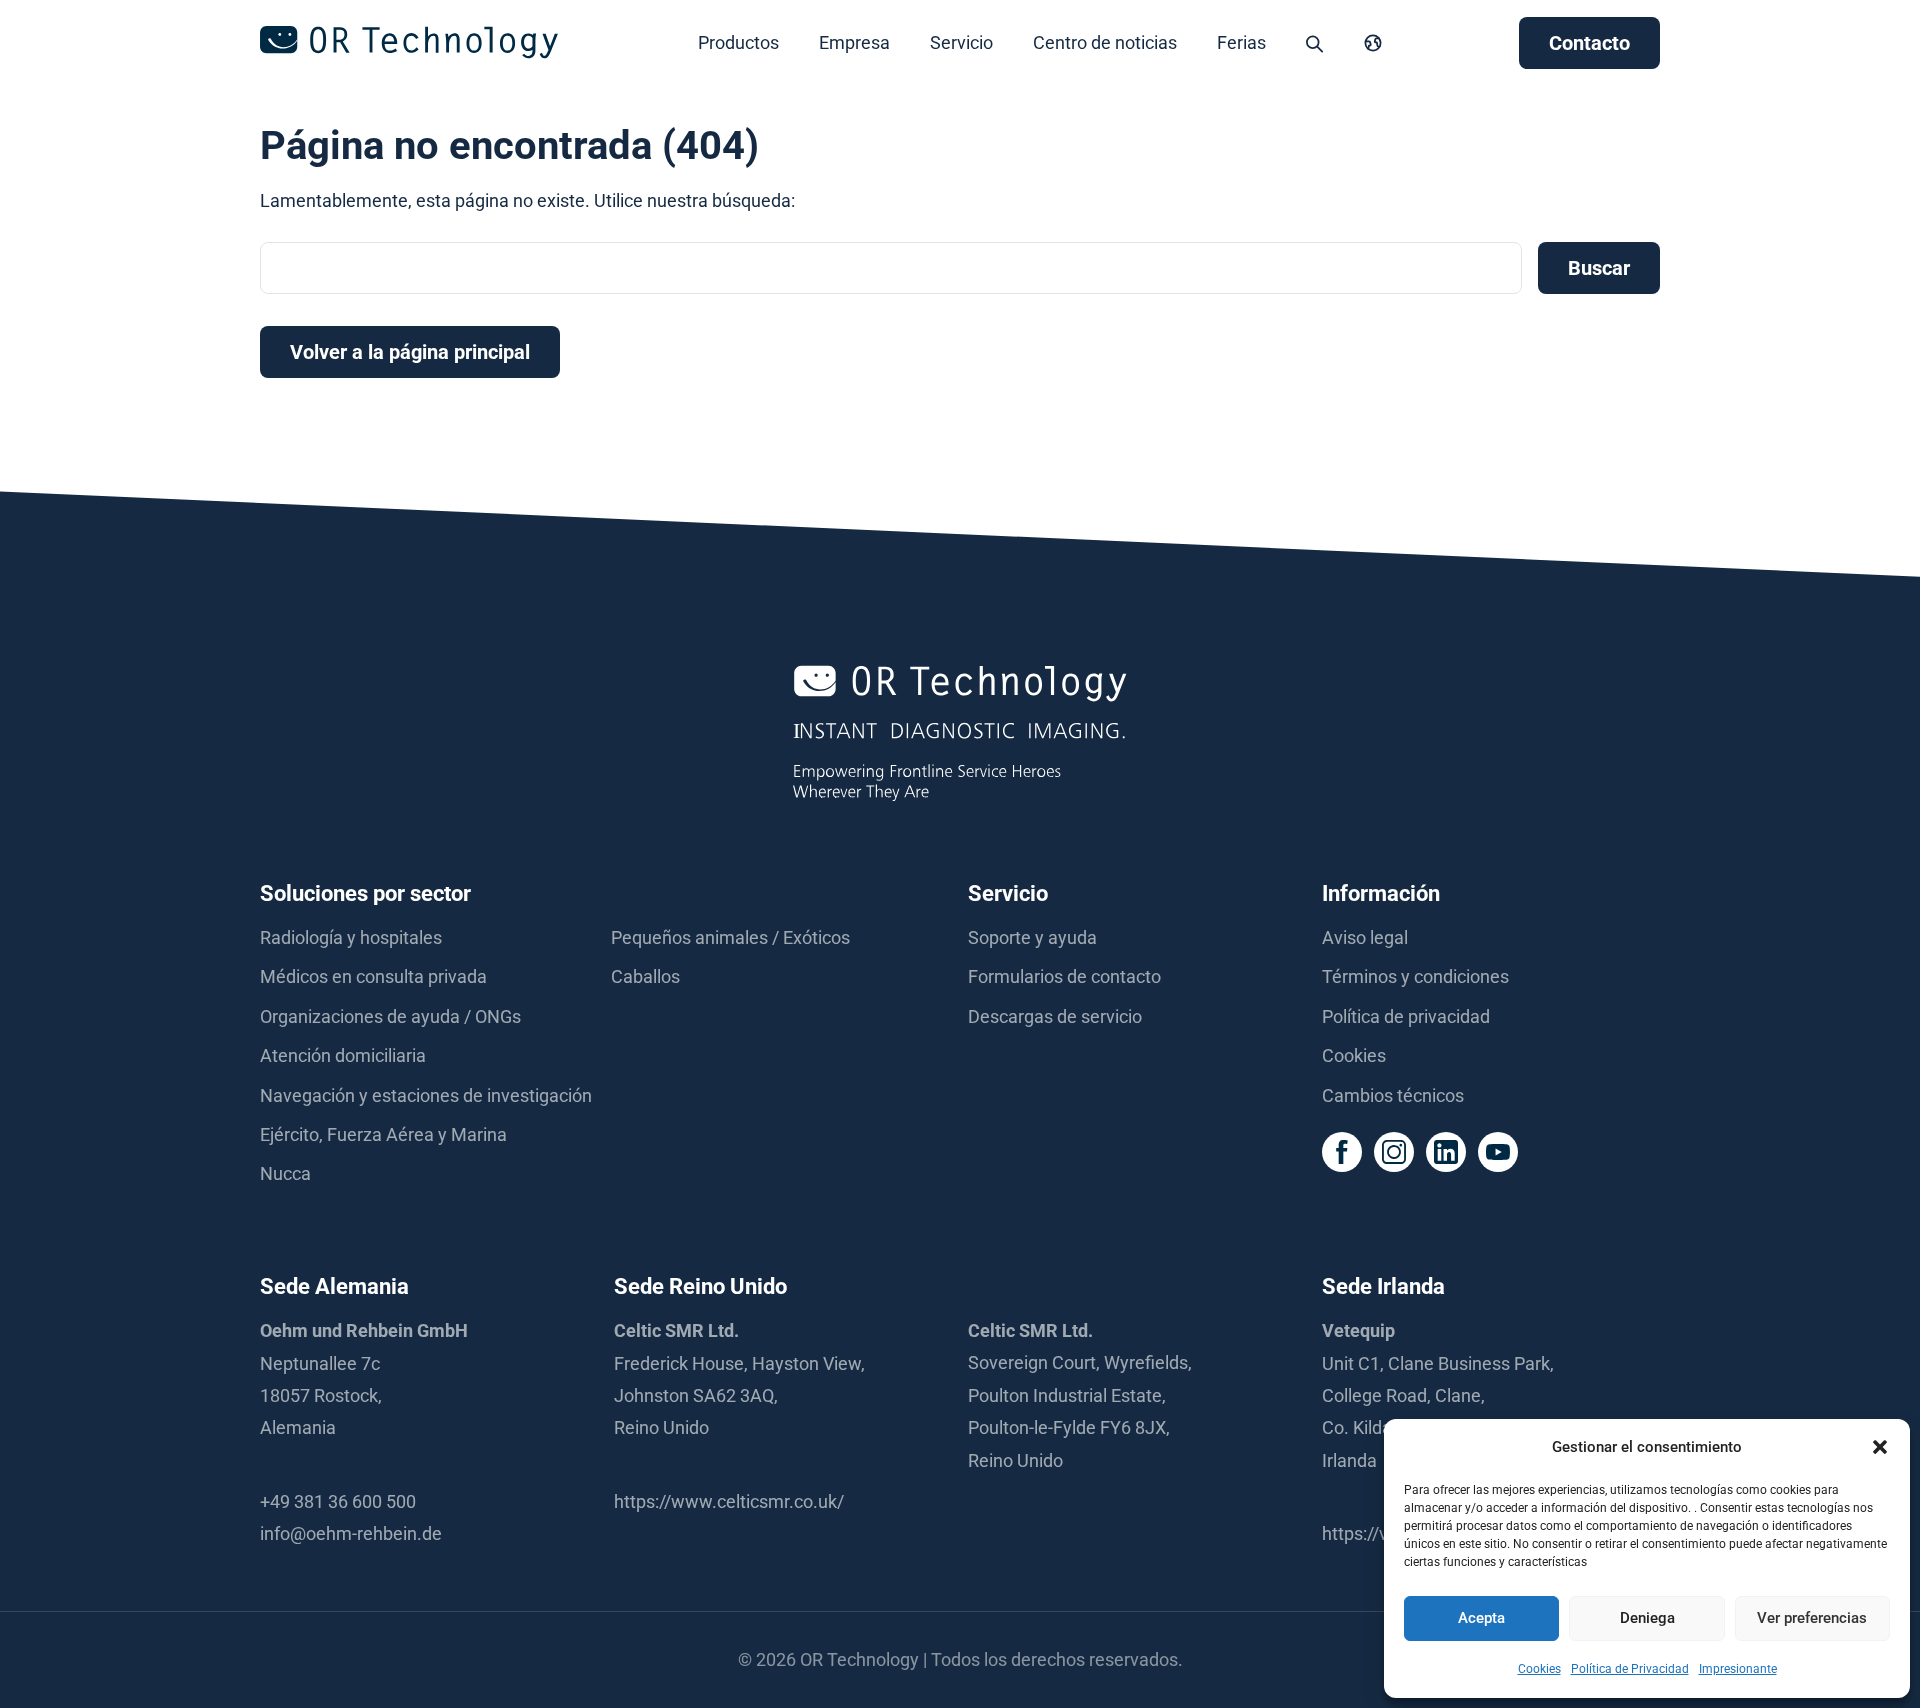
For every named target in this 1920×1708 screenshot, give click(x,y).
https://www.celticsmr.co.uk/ (729, 1501)
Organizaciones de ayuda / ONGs (390, 1016)
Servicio (961, 42)
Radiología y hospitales (351, 937)
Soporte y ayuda (1032, 937)
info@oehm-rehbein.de (351, 1533)
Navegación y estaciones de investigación (426, 1095)
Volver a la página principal (410, 352)
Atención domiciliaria (343, 1055)
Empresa (854, 42)
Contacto (1589, 43)
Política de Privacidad (1630, 1669)
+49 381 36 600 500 (338, 1501)
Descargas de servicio (1055, 1016)
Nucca (285, 1173)
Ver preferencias (1812, 1618)
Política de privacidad (1406, 1016)
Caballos (645, 976)
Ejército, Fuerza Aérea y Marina (383, 1134)
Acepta (1481, 1618)
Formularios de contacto (1064, 976)
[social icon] (1342, 1152)
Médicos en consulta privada (373, 976)
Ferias (1241, 42)
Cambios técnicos (1393, 1095)
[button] (1880, 1447)
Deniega (1647, 1618)
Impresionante (1738, 1669)
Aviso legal (1365, 937)
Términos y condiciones (1415, 976)
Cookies (1539, 1669)
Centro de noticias (1105, 42)
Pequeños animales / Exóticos (730, 937)
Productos (738, 42)
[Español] (1373, 43)
